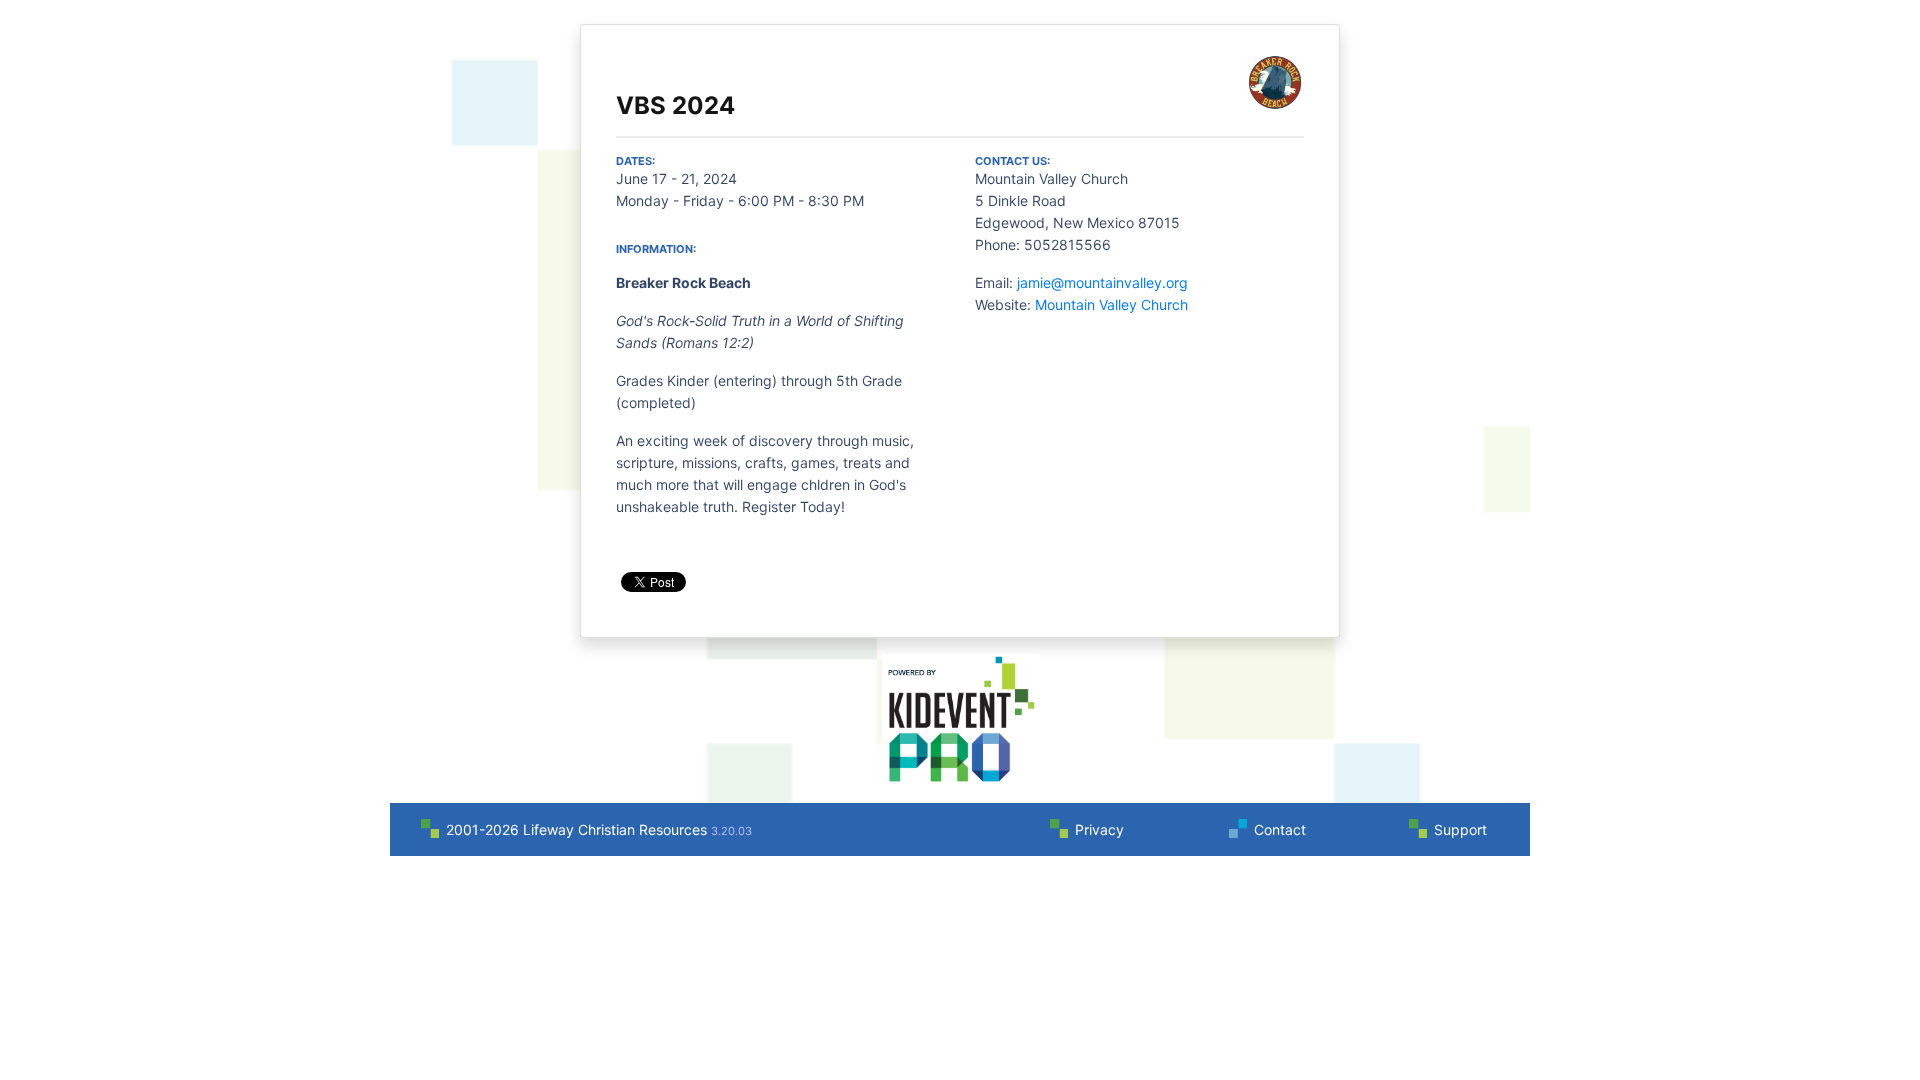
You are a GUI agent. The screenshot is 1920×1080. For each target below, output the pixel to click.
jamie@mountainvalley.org (1102, 282)
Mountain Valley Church (1111, 304)
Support (1460, 829)
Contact (1280, 829)
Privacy (1099, 829)
